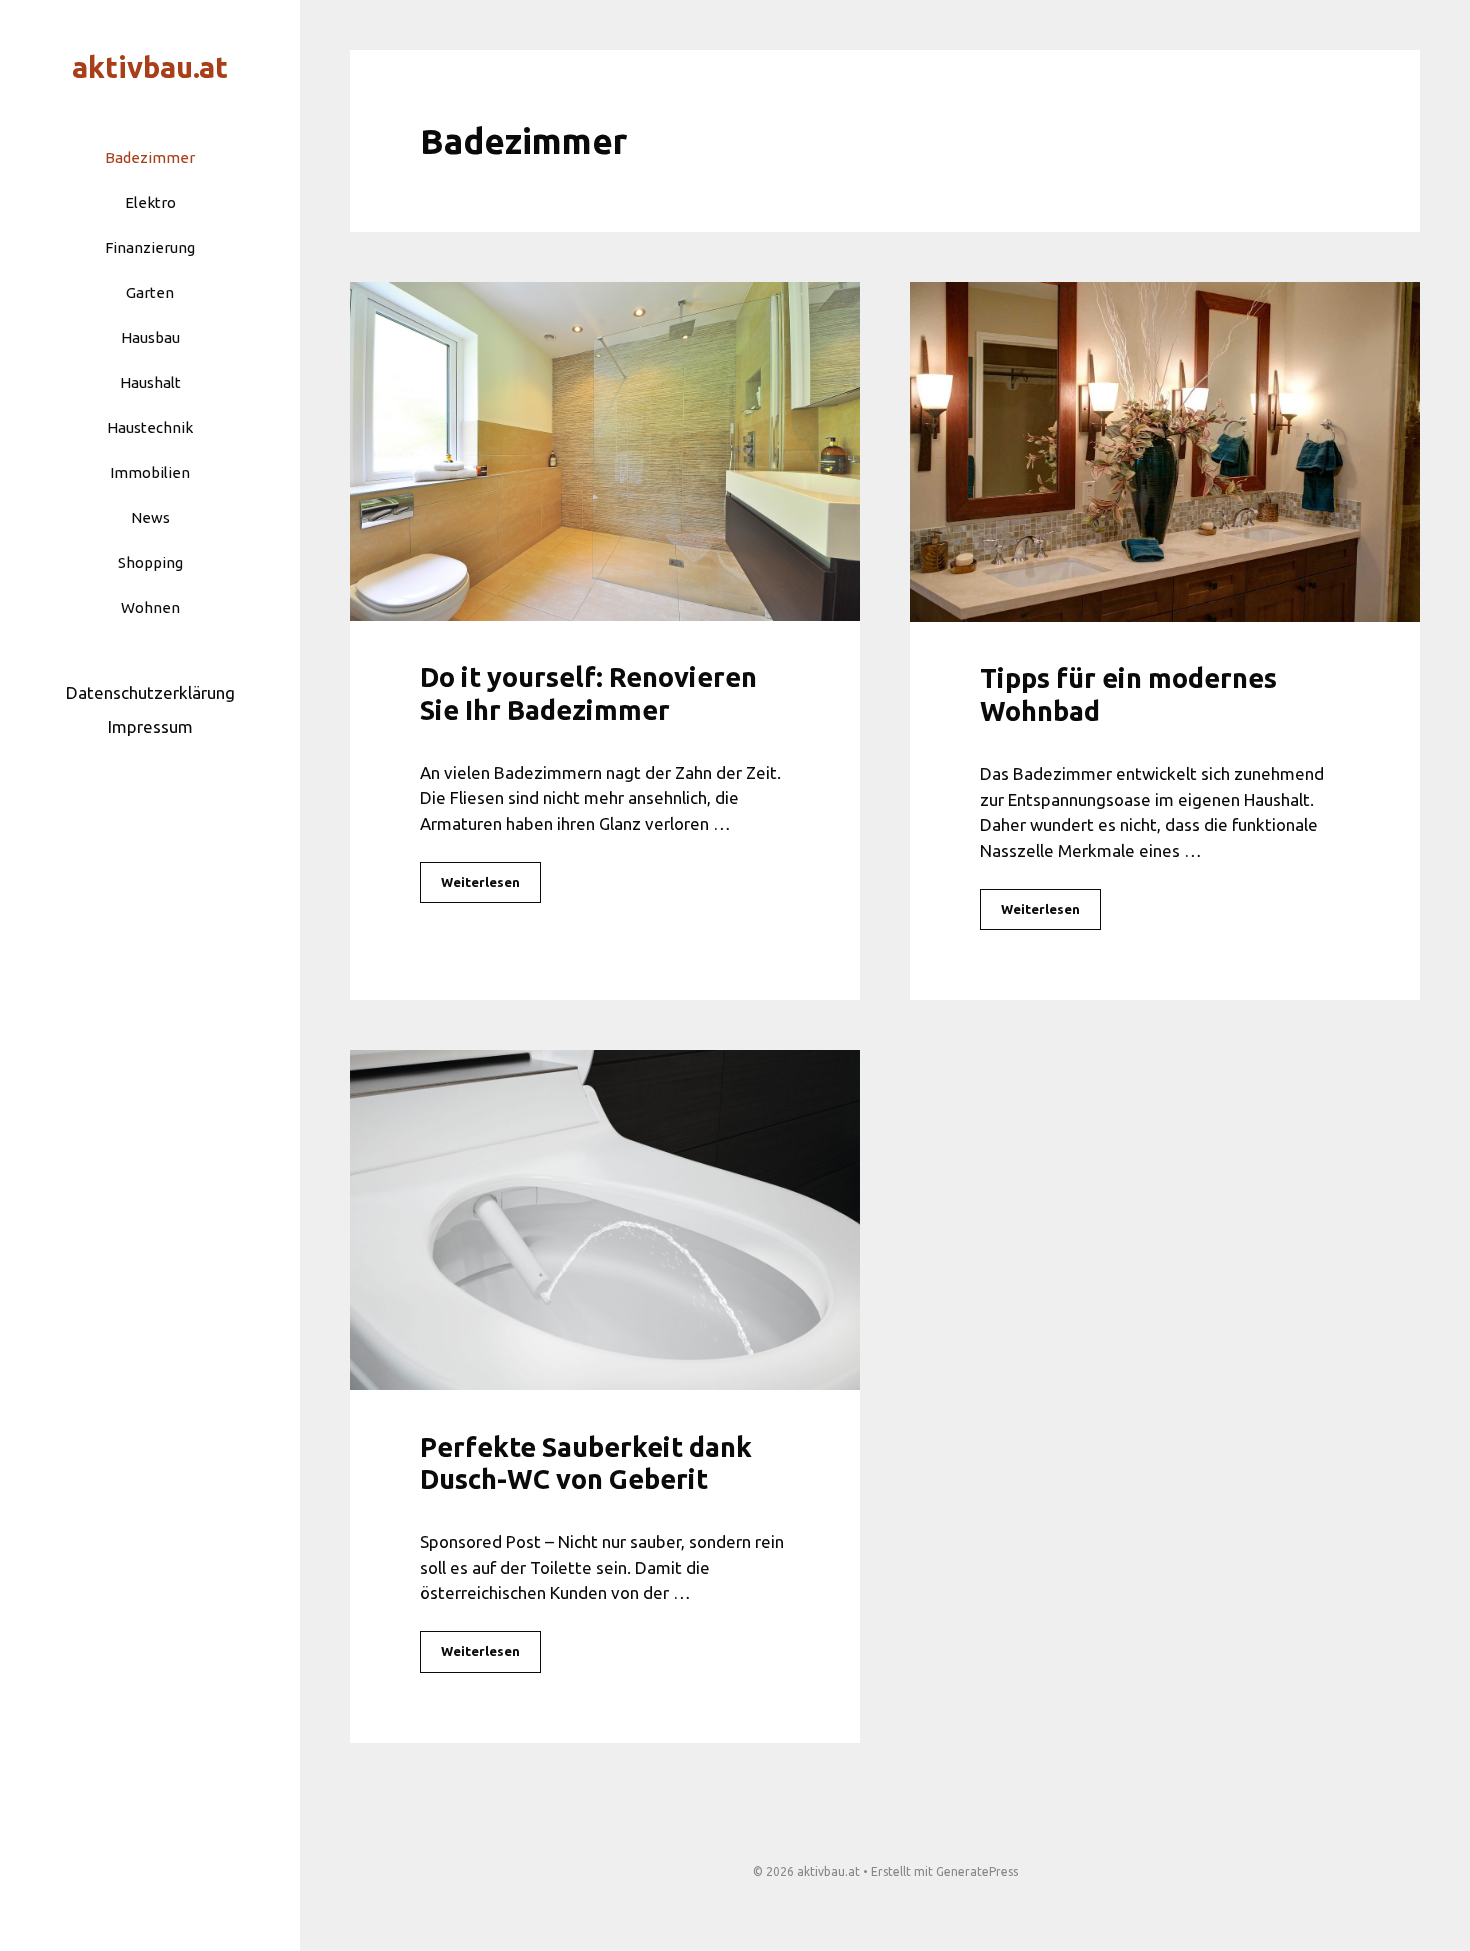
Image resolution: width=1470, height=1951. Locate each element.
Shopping (150, 562)
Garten (150, 292)
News (150, 517)
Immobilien (150, 472)
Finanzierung (150, 247)
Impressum (150, 726)
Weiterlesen (480, 882)
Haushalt (150, 382)
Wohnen (150, 607)
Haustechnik (150, 427)
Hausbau (150, 337)
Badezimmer (150, 157)
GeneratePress (977, 1871)
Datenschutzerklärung (150, 692)
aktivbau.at (150, 67)
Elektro (150, 202)
